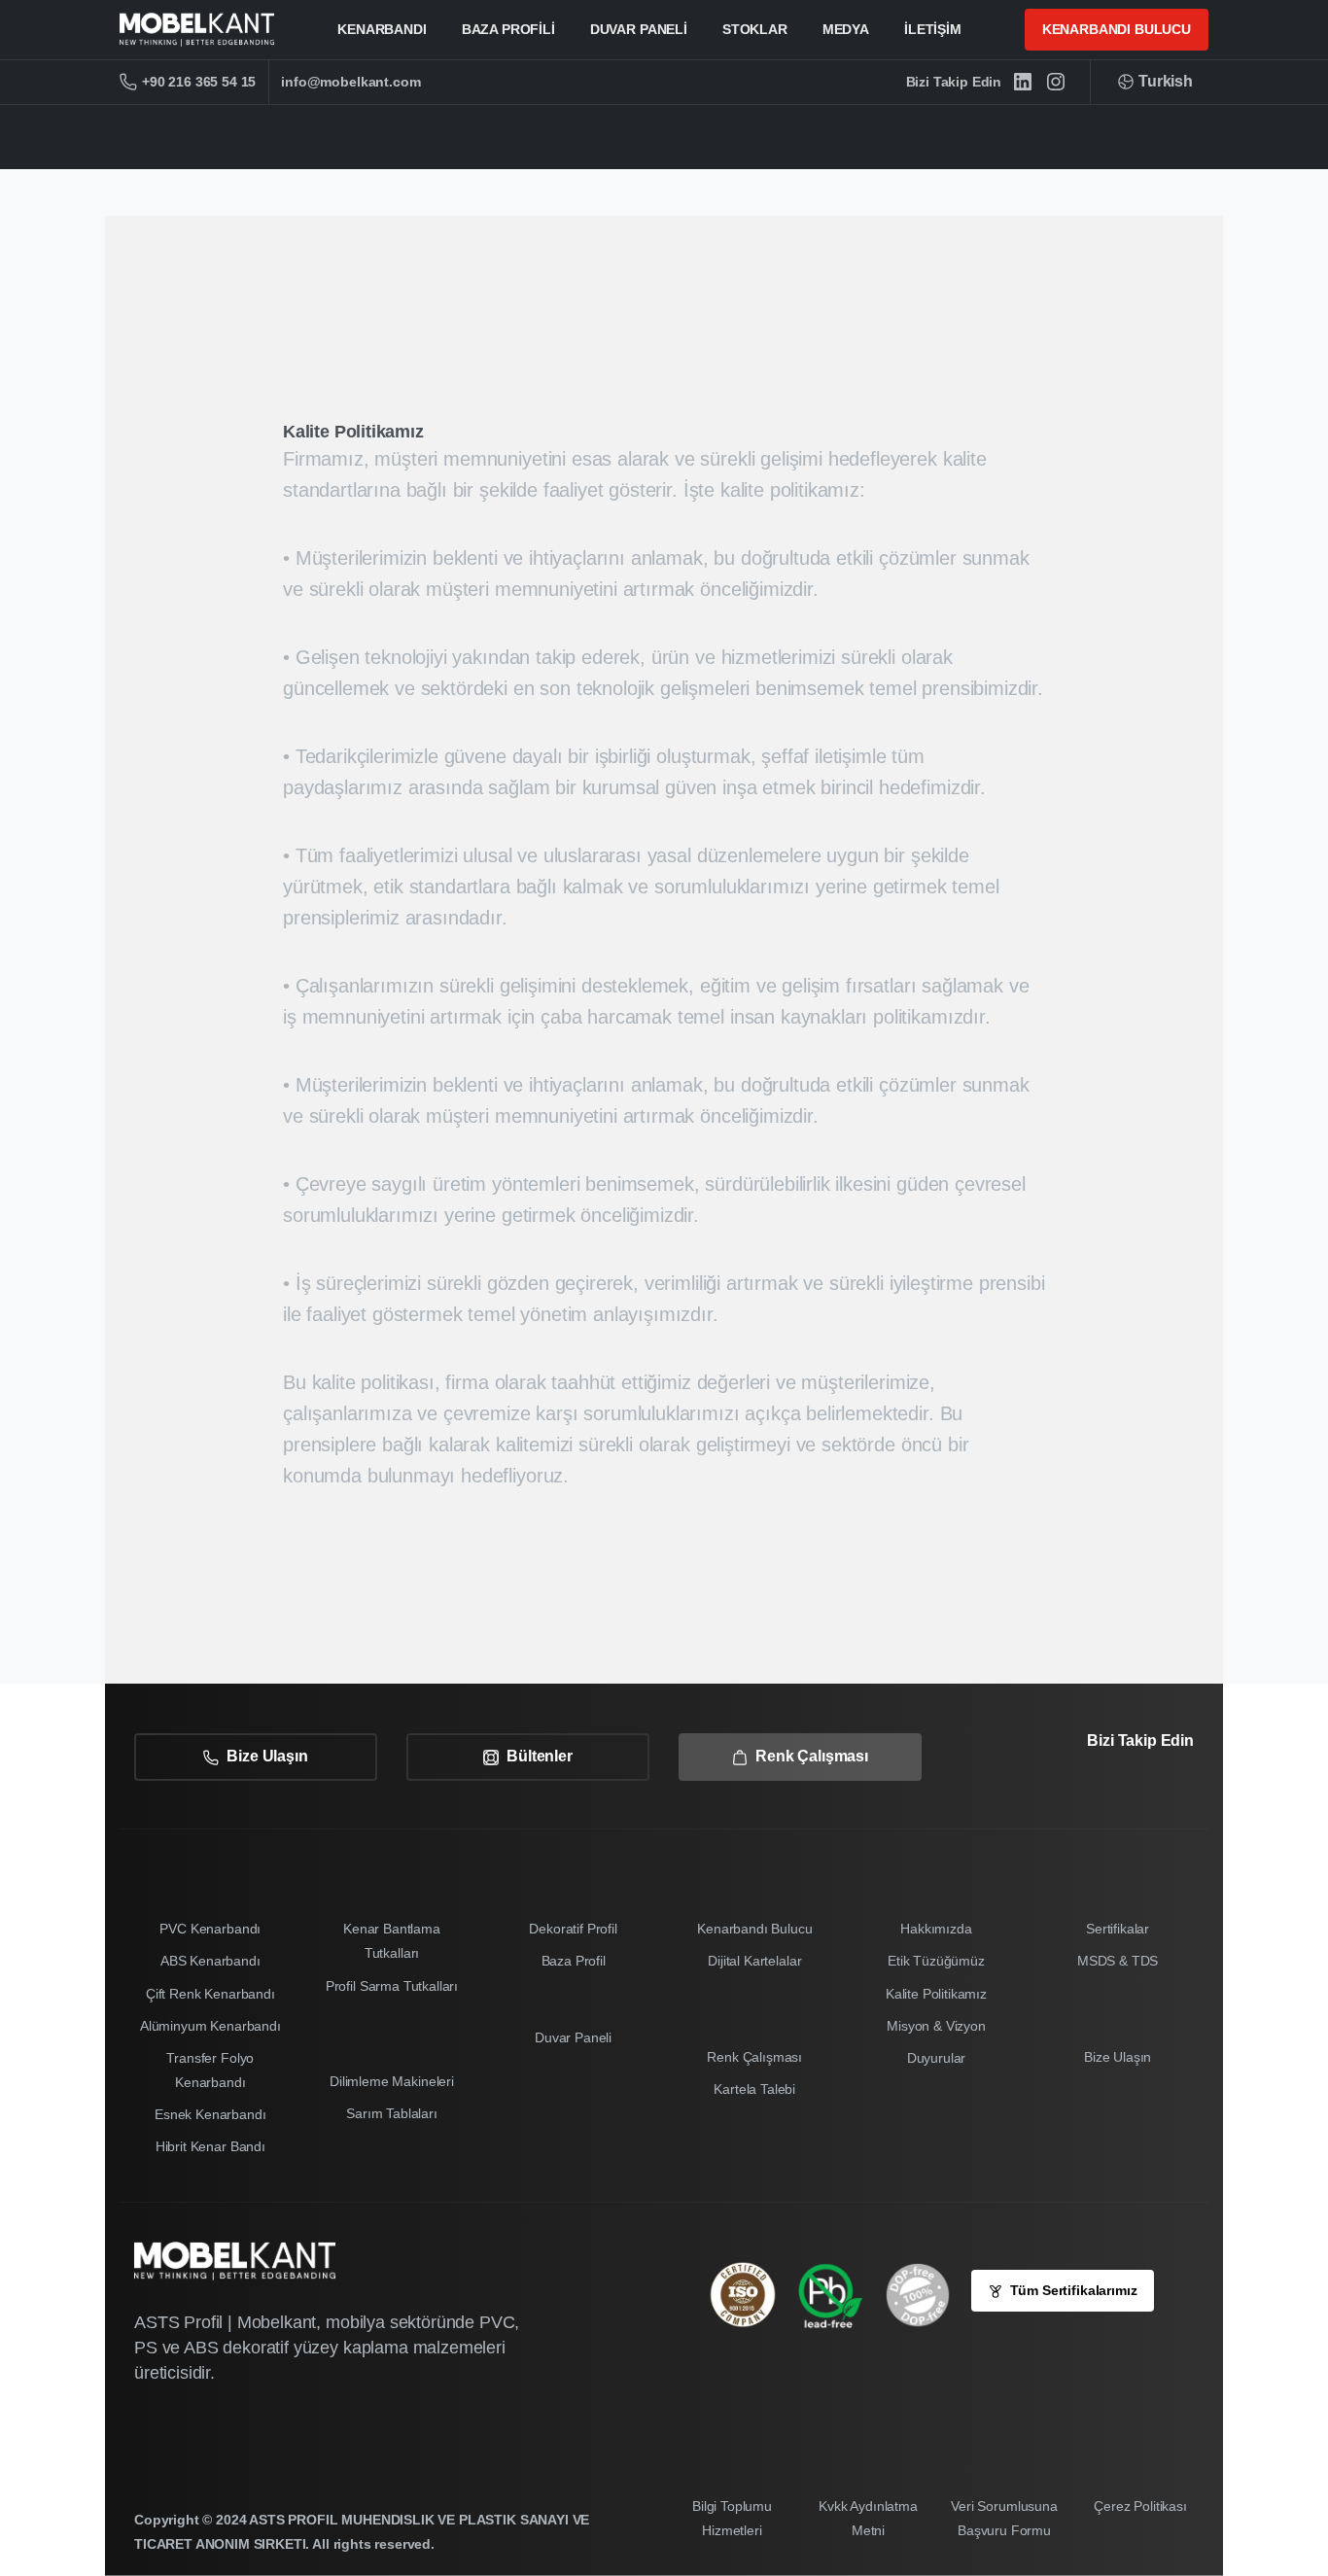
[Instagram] (1056, 82)
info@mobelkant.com (350, 82)
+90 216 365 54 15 (199, 82)
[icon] (927, 2295)
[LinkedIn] (1023, 82)
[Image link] (840, 2295)
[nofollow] (1127, 1795)
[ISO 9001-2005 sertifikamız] (752, 2295)
